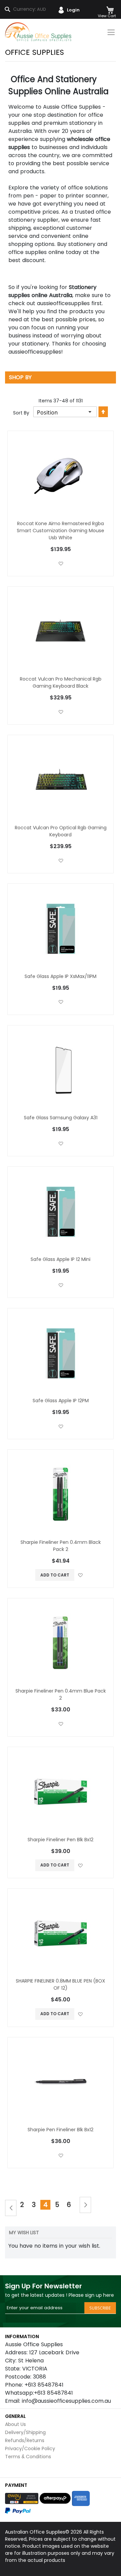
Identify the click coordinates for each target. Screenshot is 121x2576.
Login (73, 10)
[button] (61, 563)
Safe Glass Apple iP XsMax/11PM (61, 976)
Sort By (21, 413)
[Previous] (11, 2208)
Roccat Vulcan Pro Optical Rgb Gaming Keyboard (61, 831)
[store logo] (39, 32)
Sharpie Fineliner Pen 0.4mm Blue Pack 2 (61, 1694)
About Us (15, 2424)
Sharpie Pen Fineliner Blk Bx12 (61, 2130)
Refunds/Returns (25, 2440)
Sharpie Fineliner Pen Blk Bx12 (61, 1840)
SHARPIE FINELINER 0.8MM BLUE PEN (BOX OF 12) (61, 1984)
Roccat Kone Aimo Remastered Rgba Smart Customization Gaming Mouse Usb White (61, 531)
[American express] (81, 2498)
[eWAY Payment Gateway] (22, 2498)
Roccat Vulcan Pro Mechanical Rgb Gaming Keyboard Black (61, 682)
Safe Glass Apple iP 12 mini (61, 1259)
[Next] (85, 2205)
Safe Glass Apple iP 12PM (61, 1401)
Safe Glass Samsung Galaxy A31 (61, 1118)
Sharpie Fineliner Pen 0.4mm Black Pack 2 (61, 1546)
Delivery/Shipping (25, 2432)
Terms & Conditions (28, 2457)
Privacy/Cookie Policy (30, 2448)
